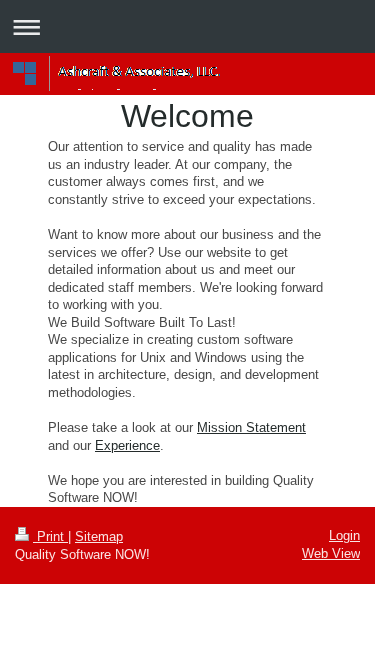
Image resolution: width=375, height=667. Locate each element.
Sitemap (99, 536)
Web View (331, 553)
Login (344, 535)
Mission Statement (251, 427)
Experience (127, 445)
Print (50, 536)
